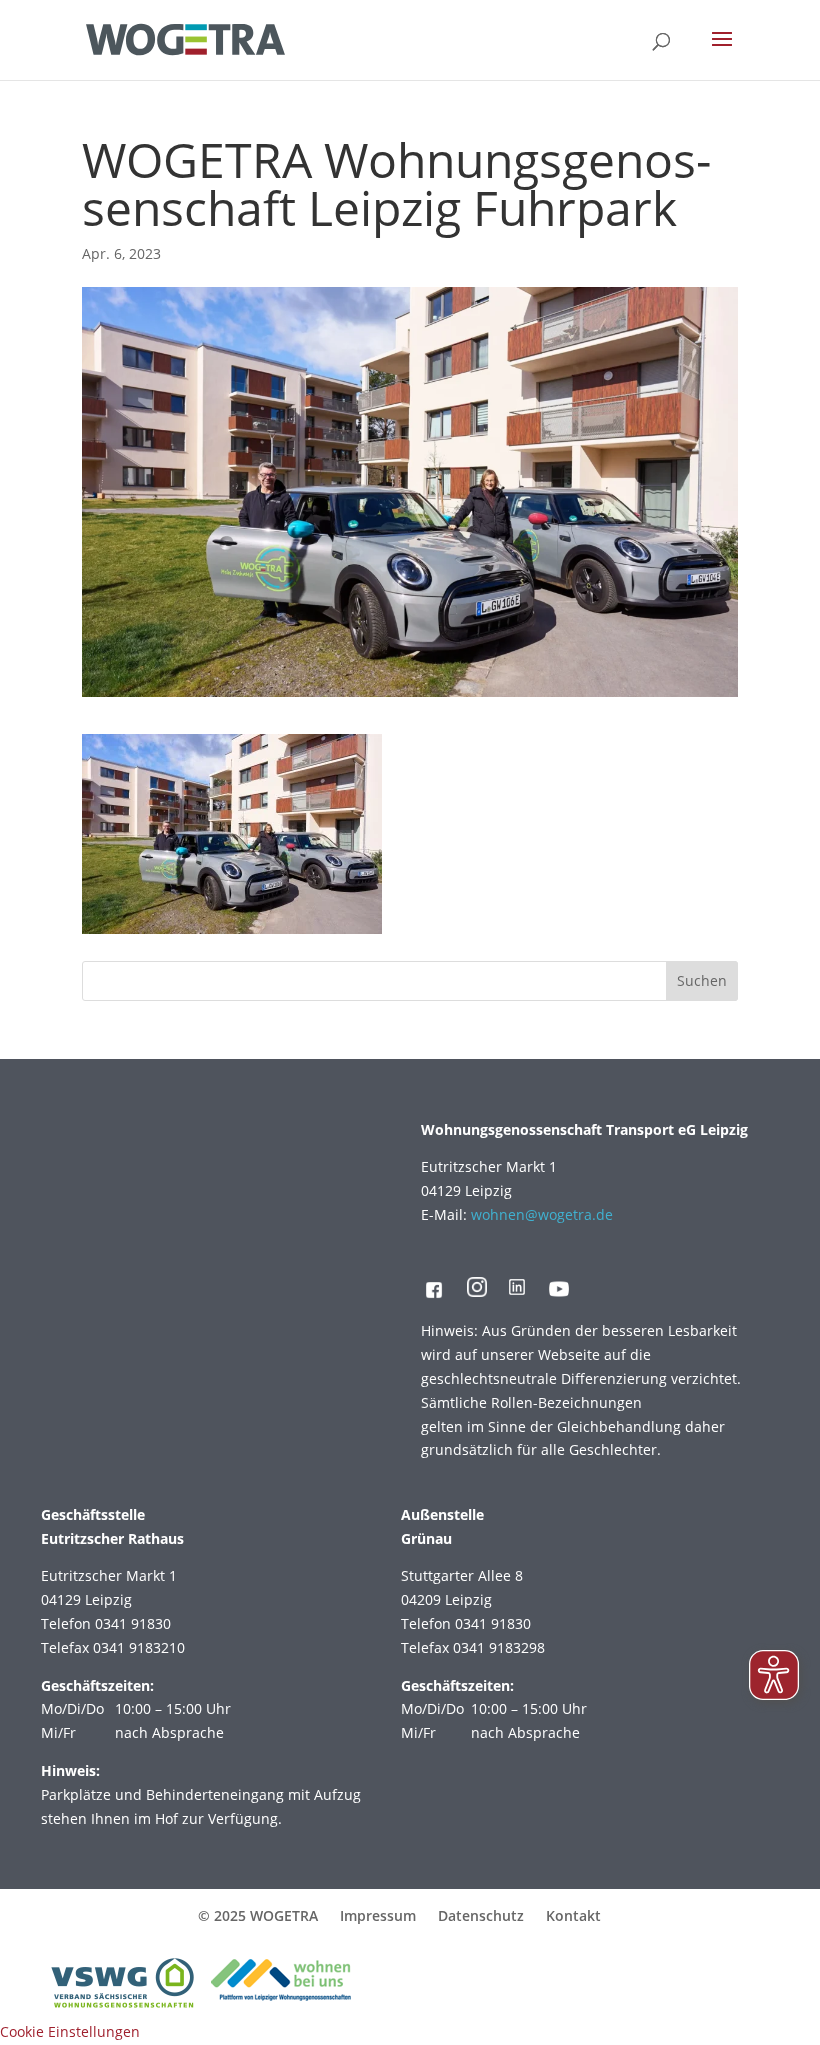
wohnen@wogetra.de (542, 1214)
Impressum (378, 1915)
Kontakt (573, 1915)
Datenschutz (481, 1915)
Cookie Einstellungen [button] (70, 2031)
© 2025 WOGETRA (258, 1915)
